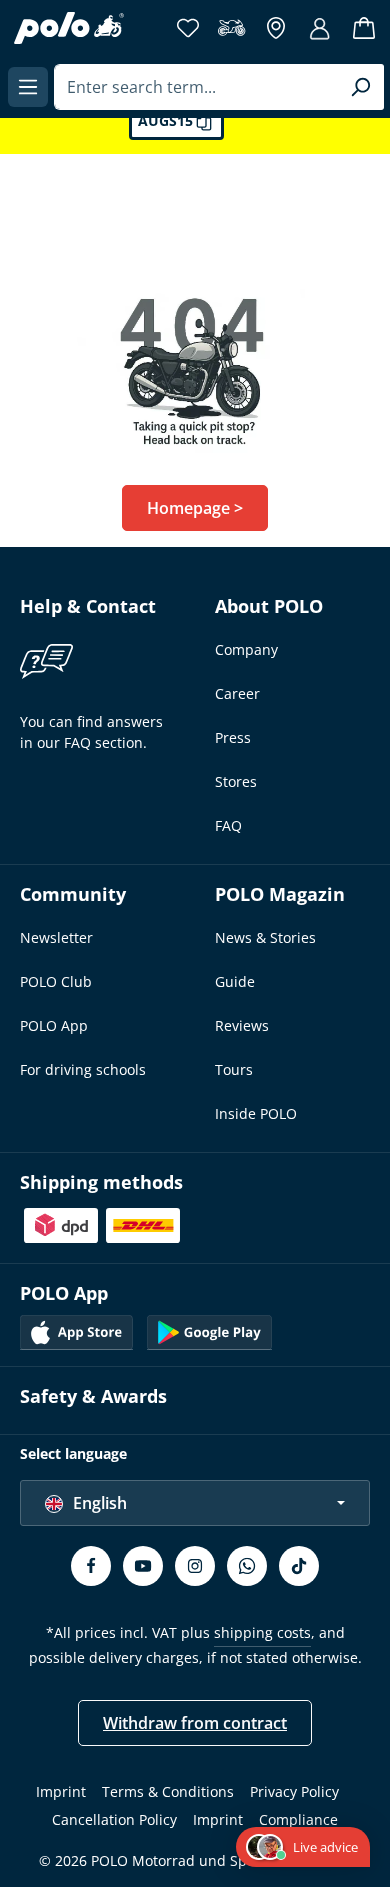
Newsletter (56, 937)
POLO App (54, 1025)
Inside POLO (256, 1113)
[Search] (360, 87)
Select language (73, 1453)
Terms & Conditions (168, 1791)
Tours (234, 1069)
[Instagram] (195, 1566)
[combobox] (196, 87)
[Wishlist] (188, 28)
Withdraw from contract (195, 1723)
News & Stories (265, 937)
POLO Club (56, 981)
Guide (235, 981)
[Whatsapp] (247, 1566)
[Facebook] (91, 1566)
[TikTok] (299, 1566)
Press (233, 737)
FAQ (228, 825)
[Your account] (320, 28)
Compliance (298, 1819)
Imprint (61, 1791)
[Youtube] (143, 1566)
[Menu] (28, 87)
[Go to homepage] (69, 28)
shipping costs (262, 1632)
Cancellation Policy (114, 1819)
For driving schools (83, 1069)
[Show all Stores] (276, 28)
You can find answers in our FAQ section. (91, 732)
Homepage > (195, 508)
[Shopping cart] (364, 28)
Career (237, 693)
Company (246, 649)
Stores (236, 781)
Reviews (242, 1025)
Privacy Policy (294, 1791)
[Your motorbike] (232, 28)
